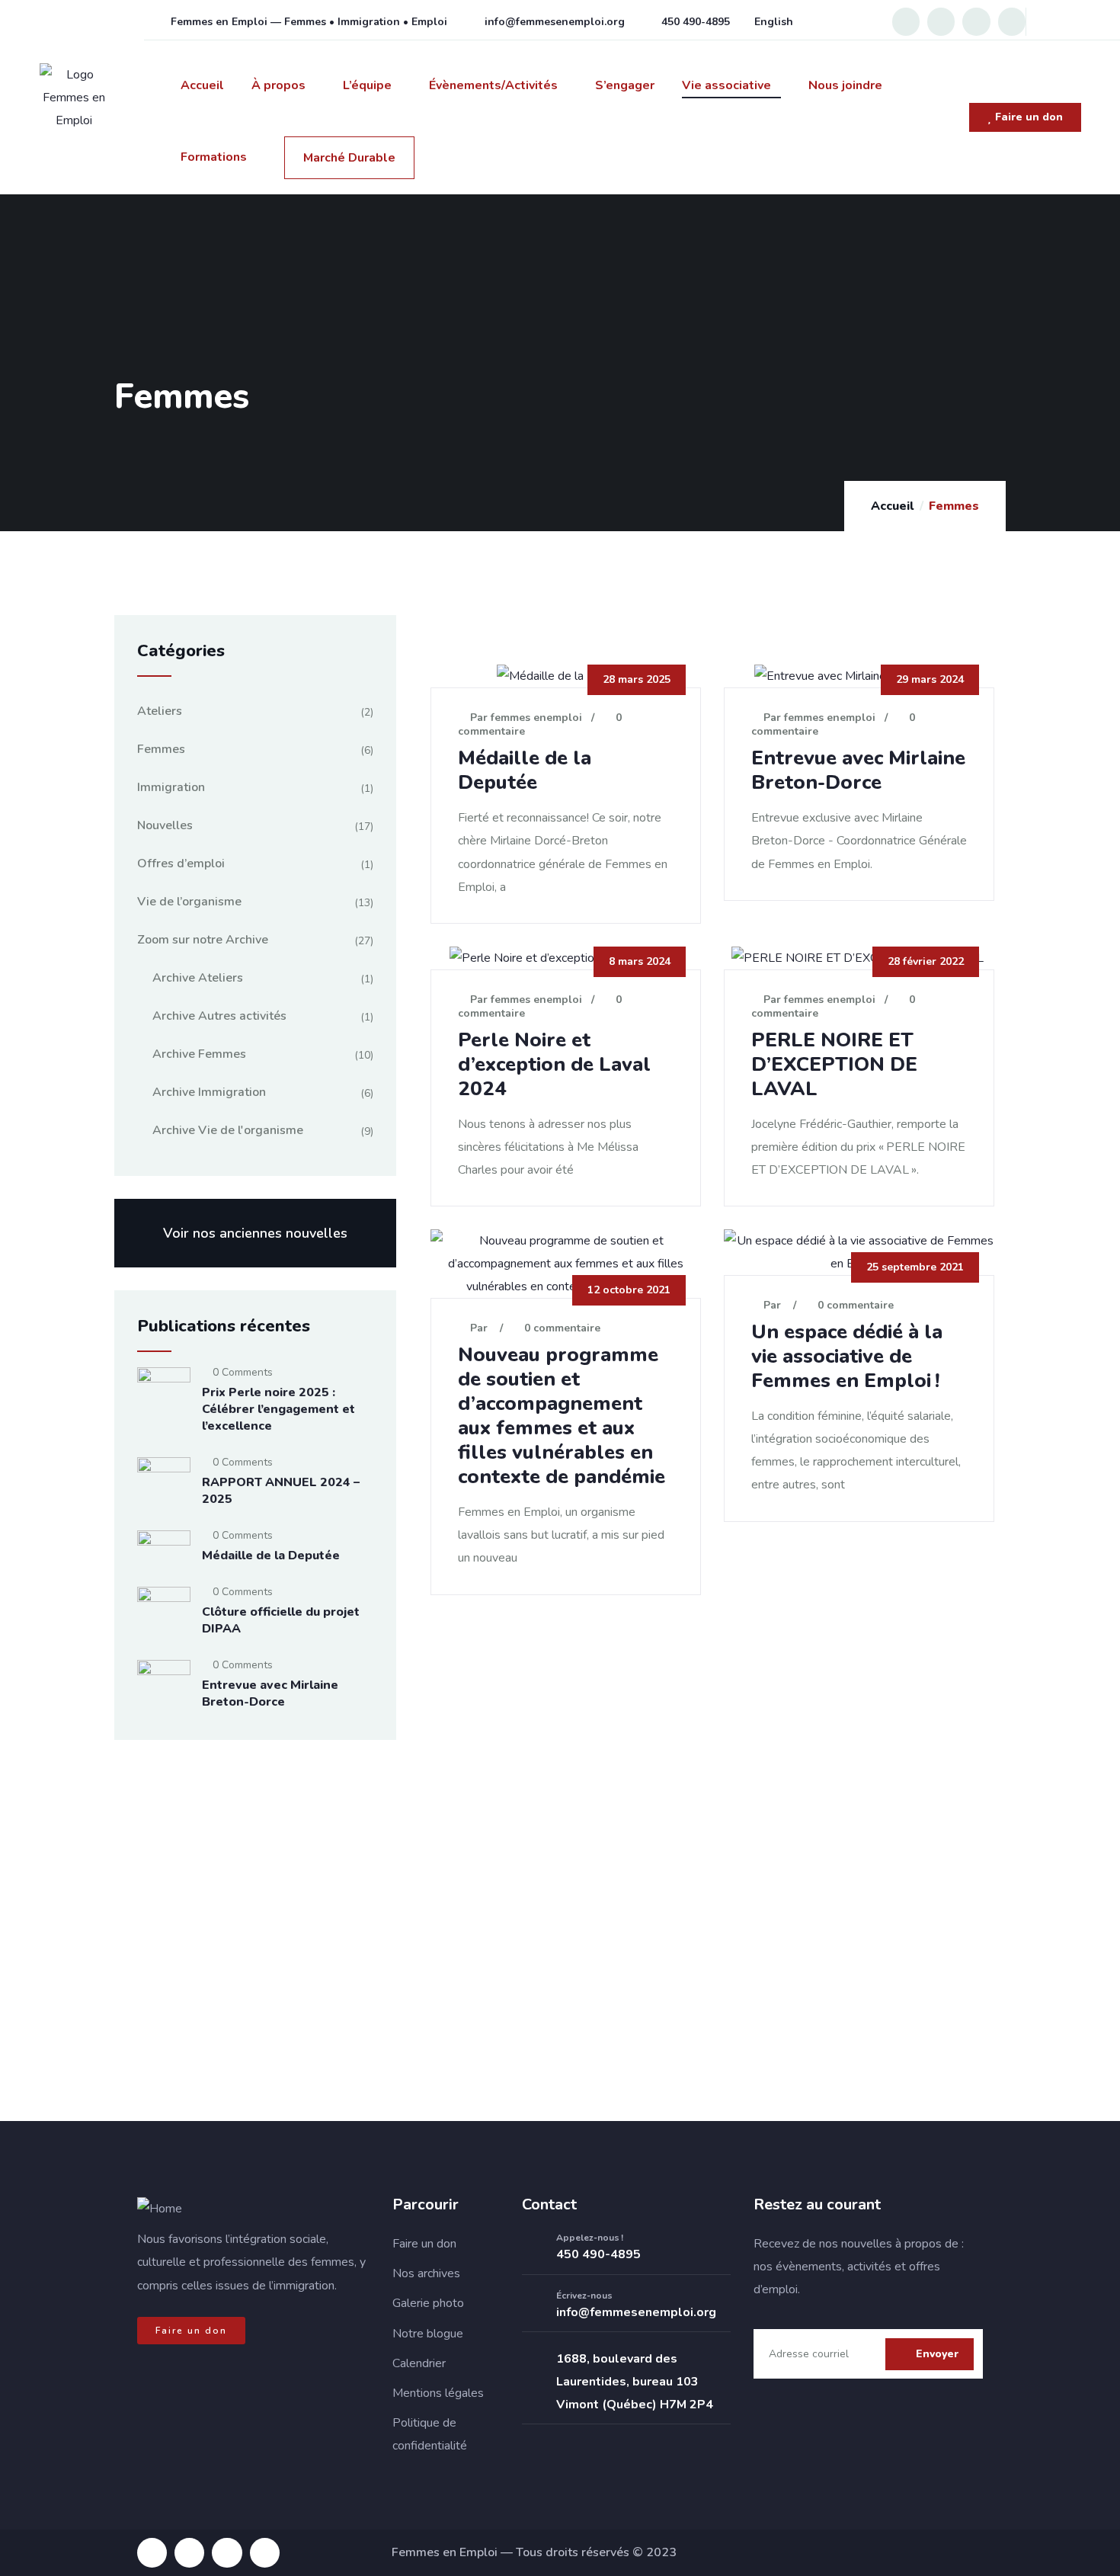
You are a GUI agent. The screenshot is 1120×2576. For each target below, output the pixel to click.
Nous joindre (845, 85)
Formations (214, 157)
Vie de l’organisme (189, 902)
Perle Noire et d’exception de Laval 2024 (554, 1064)
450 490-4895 (598, 2254)
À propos (278, 85)
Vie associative (726, 85)
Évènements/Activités (493, 85)
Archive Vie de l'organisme (228, 1130)
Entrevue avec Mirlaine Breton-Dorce (858, 770)
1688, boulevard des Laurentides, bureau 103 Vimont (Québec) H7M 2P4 (635, 2382)
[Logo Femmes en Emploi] (74, 98)
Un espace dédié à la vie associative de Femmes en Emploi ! (847, 1356)
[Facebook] (906, 21)
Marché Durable (349, 158)
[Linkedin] (976, 21)
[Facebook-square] (152, 2553)
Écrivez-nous (584, 2296)
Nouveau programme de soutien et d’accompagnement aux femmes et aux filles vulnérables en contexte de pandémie (562, 1416)
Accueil (202, 85)
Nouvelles (165, 825)
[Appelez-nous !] (533, 2248)
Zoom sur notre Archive (203, 940)
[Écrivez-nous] (533, 2305)
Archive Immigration (209, 1092)
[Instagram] (941, 21)
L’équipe (367, 85)
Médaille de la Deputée (525, 770)
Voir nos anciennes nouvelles (255, 1233)
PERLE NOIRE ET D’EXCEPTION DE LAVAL (834, 1064)
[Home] (160, 2209)
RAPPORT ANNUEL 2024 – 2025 (281, 1491)
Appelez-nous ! (590, 2238)
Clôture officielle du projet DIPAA (281, 1620)
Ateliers (160, 711)
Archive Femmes (199, 1054)
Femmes (161, 749)
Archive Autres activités (219, 1016)
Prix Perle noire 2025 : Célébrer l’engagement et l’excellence (278, 1409)
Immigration (171, 787)
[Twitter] (1012, 21)
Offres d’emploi (181, 863)
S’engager (625, 85)
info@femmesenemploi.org (636, 2312)
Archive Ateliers (198, 978)
